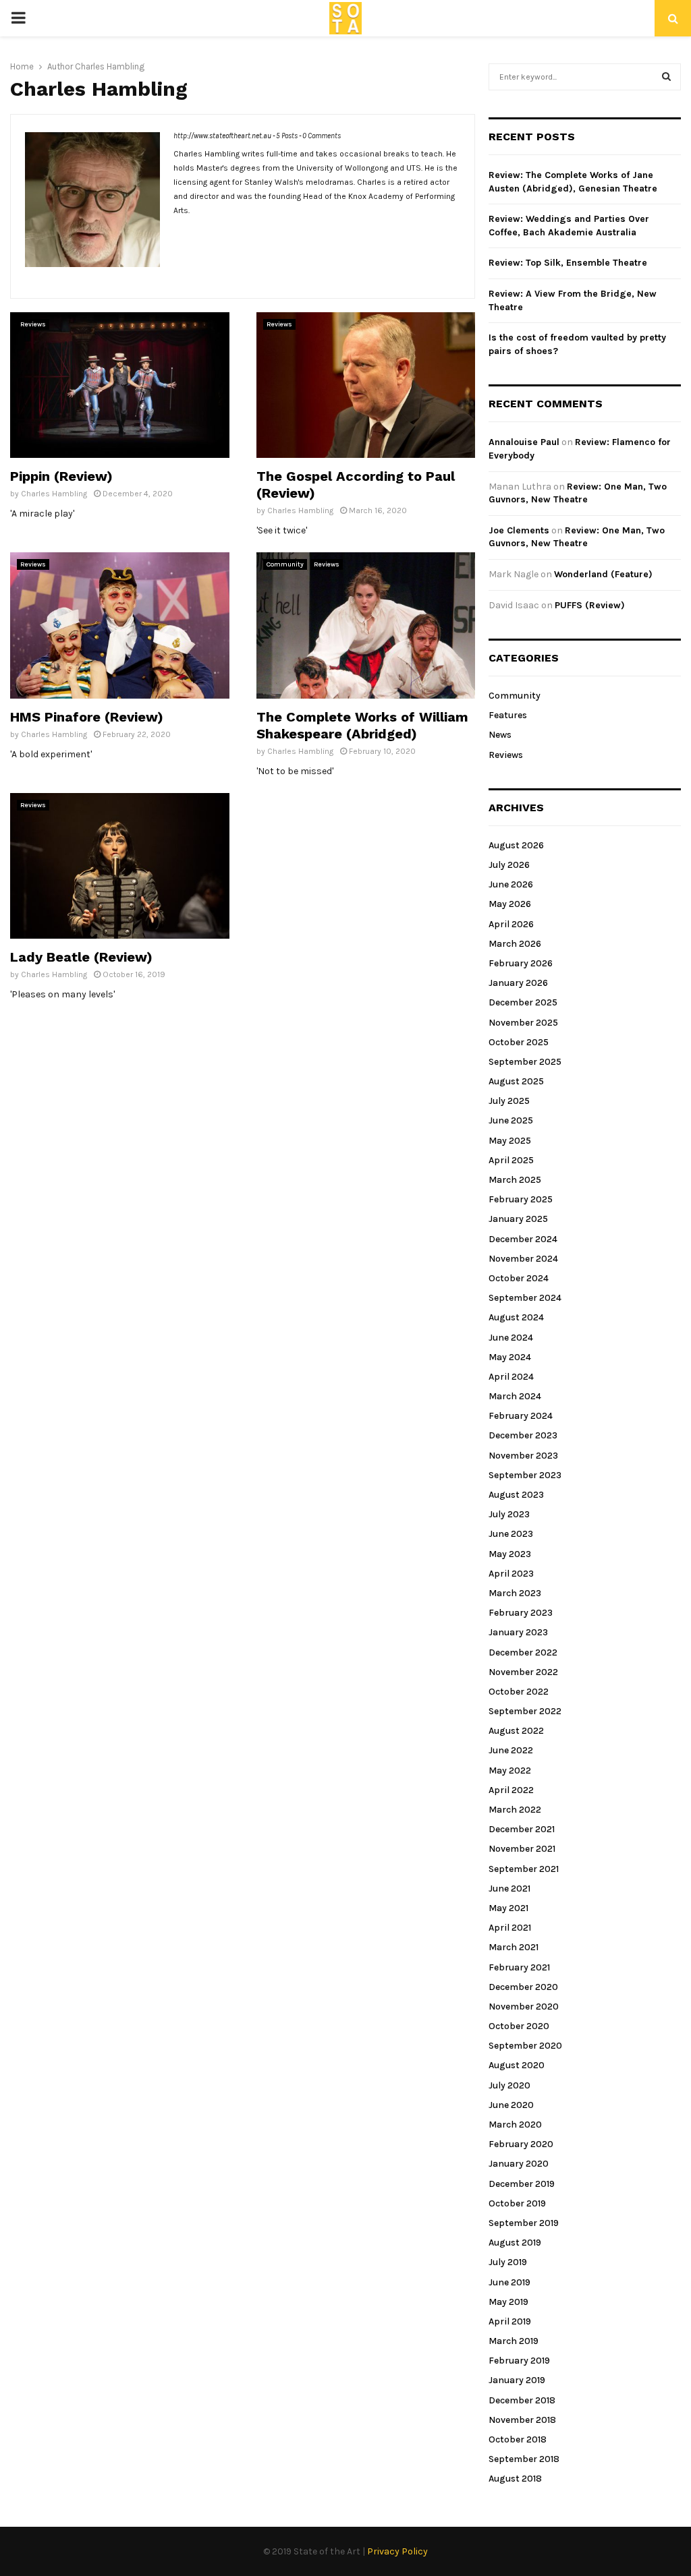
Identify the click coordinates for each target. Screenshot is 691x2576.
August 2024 (516, 1317)
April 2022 (511, 1790)
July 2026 (509, 865)
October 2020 (519, 2026)
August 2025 (516, 1081)
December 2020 (523, 1987)
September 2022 (525, 1711)
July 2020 (509, 2085)
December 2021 (522, 1829)
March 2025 (515, 1180)
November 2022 (523, 1672)
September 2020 (525, 2046)
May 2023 (510, 1554)
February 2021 (519, 1967)
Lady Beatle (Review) (81, 957)
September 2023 (525, 1475)
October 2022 (519, 1692)
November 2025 (523, 1023)
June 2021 (509, 1889)
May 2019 (508, 2302)
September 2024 (525, 1298)
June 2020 (511, 2105)
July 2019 (508, 2262)
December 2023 (523, 1435)
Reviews (33, 324)
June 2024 (511, 1338)
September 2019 (524, 2223)
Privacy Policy (397, 2551)
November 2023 (523, 1456)
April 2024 (511, 1377)
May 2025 (510, 1141)
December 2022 (523, 1652)
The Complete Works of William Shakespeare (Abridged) (362, 725)
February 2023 (521, 1613)
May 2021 (508, 1908)
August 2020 (517, 2065)
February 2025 (521, 1199)
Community (285, 564)
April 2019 (510, 2321)
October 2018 (518, 2439)
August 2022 (516, 1731)
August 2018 (515, 2479)
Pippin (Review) (61, 476)
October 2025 (519, 1042)
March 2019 (514, 2341)
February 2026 (521, 963)
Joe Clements (519, 530)
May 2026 (510, 904)
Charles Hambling (110, 66)
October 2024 (519, 1278)
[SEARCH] (666, 77)
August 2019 (515, 2243)
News (500, 735)
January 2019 (517, 2380)
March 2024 (515, 1396)
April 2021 (510, 1928)
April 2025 (511, 1160)
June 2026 (511, 884)
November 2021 (522, 1849)
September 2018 (524, 2459)
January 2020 (519, 2164)
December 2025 (523, 1002)
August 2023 (516, 1495)
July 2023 (509, 1514)
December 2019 (522, 2184)
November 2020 (524, 2007)
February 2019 (519, 2361)
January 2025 (518, 1219)
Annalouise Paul (524, 442)
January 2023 (518, 1632)
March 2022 (515, 1810)
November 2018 (522, 2420)
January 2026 (518, 983)
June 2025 (511, 1120)
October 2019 (517, 2203)
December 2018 (522, 2400)
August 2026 (516, 845)
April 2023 (511, 1574)
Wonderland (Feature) (603, 574)
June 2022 (511, 1750)
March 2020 (515, 2125)
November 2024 (523, 1259)
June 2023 (511, 1534)
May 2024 (510, 1357)
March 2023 (515, 1593)
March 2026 (515, 944)
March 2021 (514, 1947)
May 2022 (510, 1770)
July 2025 (509, 1101)
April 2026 (511, 924)
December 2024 (523, 1239)
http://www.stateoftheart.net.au (222, 136)
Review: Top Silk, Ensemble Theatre (568, 263)
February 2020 (521, 2144)
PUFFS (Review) (590, 605)
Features (508, 715)
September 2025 (525, 1062)
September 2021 (524, 1869)
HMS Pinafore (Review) (87, 717)
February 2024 (521, 1416)
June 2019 (509, 2282)
